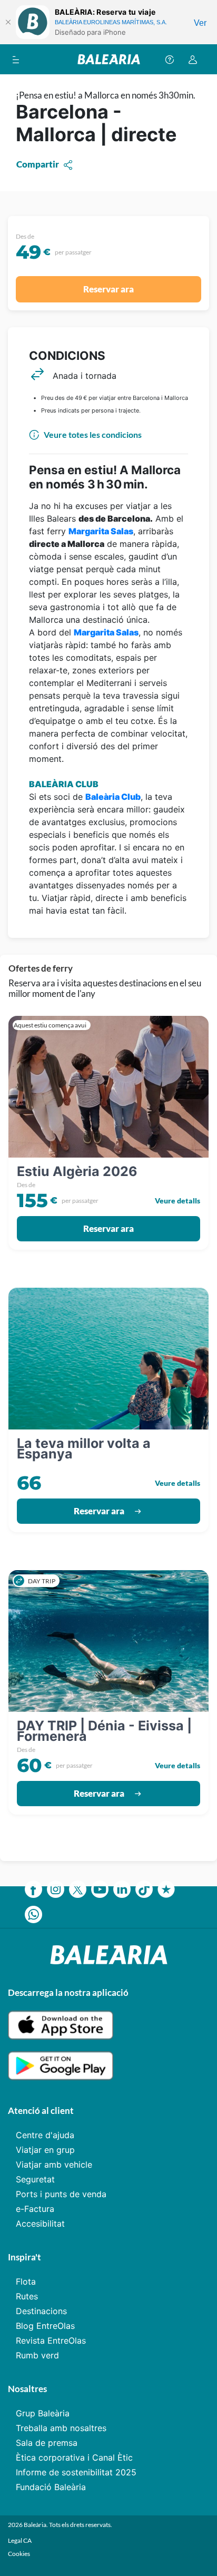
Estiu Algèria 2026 (77, 1171)
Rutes (27, 2296)
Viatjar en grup (45, 2150)
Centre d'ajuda (45, 2135)
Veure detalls (177, 1201)
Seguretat (35, 2179)
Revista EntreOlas (51, 2340)
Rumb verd (37, 2355)
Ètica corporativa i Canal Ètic (74, 2457)
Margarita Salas (101, 531)
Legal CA (20, 2540)
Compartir (38, 164)
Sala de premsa (47, 2443)
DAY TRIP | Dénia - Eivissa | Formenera (104, 1731)
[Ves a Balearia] (109, 59)
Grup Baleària (43, 2413)
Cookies (19, 2554)
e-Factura (35, 2209)
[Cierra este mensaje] (8, 22)
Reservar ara (108, 289)
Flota (26, 2281)
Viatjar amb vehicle (54, 2164)
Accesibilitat (40, 2224)
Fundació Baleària (51, 2487)
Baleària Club (113, 797)
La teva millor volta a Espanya (84, 1448)
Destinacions (41, 2311)
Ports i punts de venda (61, 2194)
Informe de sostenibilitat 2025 (76, 2472)
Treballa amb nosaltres (61, 2428)
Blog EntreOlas (45, 2326)
